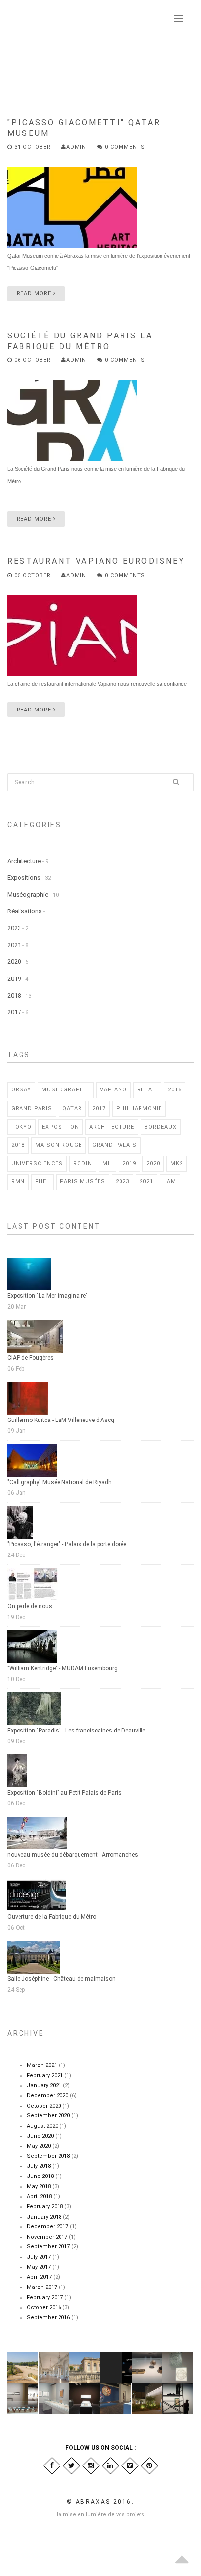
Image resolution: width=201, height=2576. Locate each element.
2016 (175, 1090)
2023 (14, 928)
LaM (170, 1182)
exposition (60, 1127)
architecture (112, 1127)
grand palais (114, 1145)
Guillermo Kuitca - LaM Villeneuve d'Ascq (61, 1420)
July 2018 (39, 2166)
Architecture (24, 861)
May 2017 (39, 2267)
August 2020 (42, 2126)
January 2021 (44, 2085)
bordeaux (161, 1127)
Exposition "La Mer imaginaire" (48, 1296)
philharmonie (139, 1108)
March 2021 (42, 2065)
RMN (18, 1182)
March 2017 (42, 2287)
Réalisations (25, 911)
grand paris (32, 1108)
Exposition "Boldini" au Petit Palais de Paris (64, 1793)
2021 (14, 945)
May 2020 (39, 2146)
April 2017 (39, 2277)
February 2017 (45, 2298)
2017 (14, 1012)
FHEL (42, 1182)
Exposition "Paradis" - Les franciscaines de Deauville (76, 1731)
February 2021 (45, 2076)
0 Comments (124, 147)
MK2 (177, 1164)
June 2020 (40, 2136)
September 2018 (48, 2156)
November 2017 (47, 2237)
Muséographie (28, 895)
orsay (21, 1090)
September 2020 (48, 2116)
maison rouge (59, 1145)
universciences (37, 1164)
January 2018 (44, 2217)
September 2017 (48, 2247)
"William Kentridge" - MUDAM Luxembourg (62, 1668)
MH (107, 1164)
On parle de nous (30, 1606)
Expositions (24, 877)
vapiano (113, 1090)
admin (76, 147)
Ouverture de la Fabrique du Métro (52, 1917)
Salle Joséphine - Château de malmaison (61, 1979)
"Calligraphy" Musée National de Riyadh (60, 1482)
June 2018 (40, 2176)
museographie (66, 1090)
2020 (14, 962)
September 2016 (48, 2318)
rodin (83, 1164)
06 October (32, 360)
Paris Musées (83, 1182)
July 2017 (39, 2257)
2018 (14, 995)
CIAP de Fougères (30, 1358)
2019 (14, 979)
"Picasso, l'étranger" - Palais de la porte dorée (67, 1544)
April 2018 (39, 2196)
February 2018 (45, 2207)
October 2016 (44, 2307)
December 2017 (48, 2227)
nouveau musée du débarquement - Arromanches (73, 1855)
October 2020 (44, 2106)
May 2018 (39, 2187)
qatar (72, 1108)
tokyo (21, 1127)
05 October (32, 575)
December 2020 (48, 2096)
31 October (32, 147)
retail (147, 1090)
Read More (35, 294)
